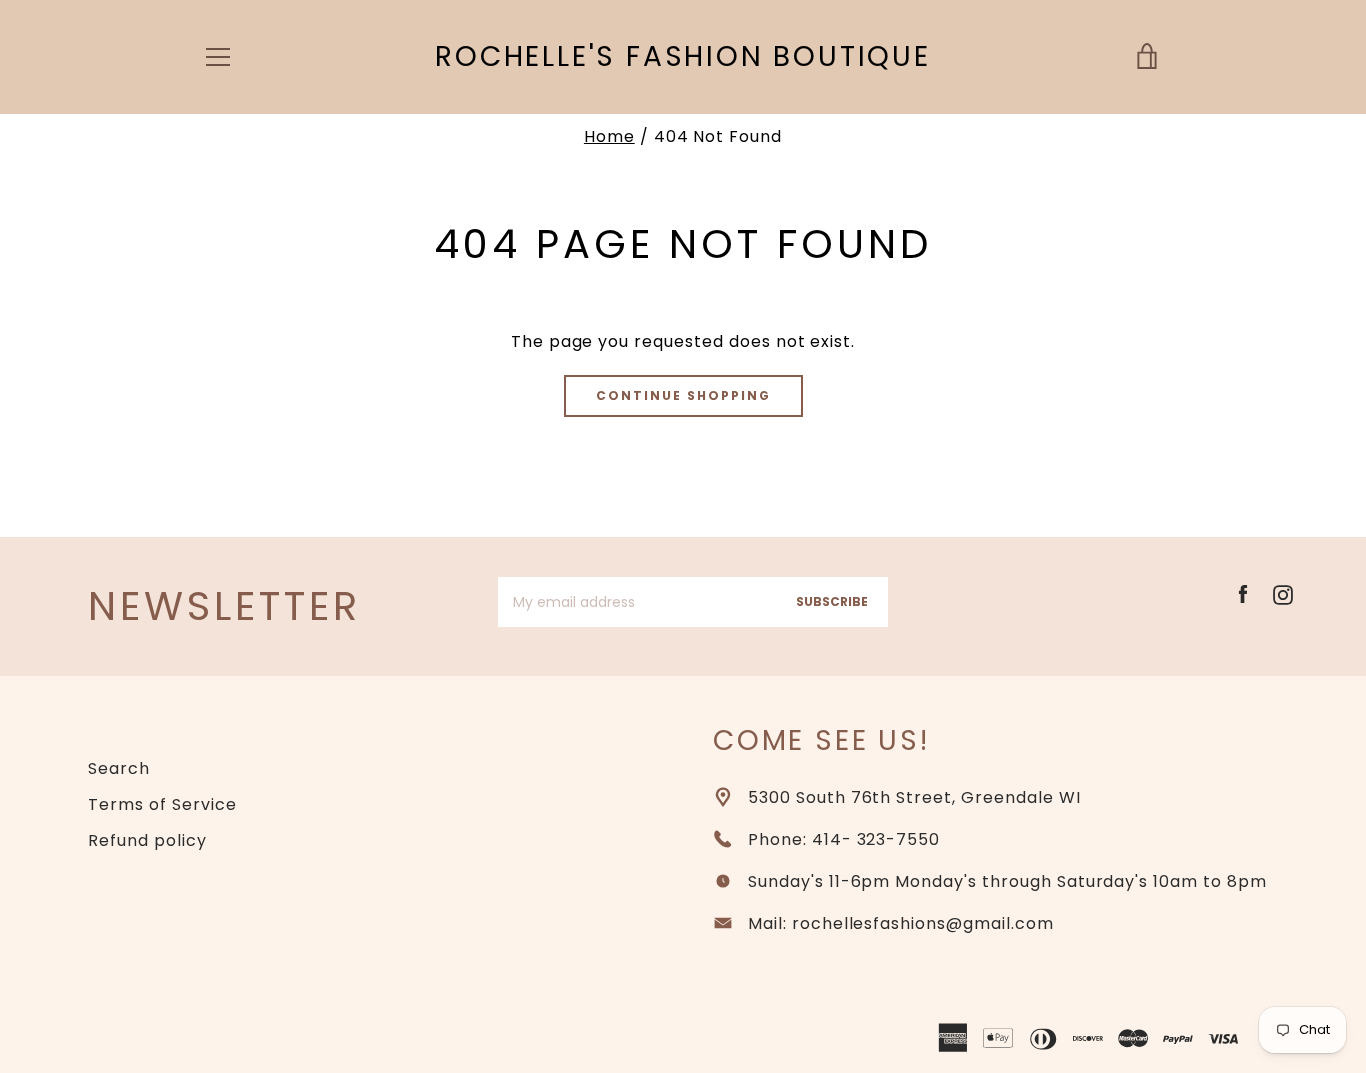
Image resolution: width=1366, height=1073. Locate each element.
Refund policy (147, 840)
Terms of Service (162, 804)
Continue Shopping (683, 395)
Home (609, 136)
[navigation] (218, 57)
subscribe (832, 601)
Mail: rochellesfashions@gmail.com (901, 923)
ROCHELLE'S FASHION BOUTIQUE (683, 57)
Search (119, 768)
